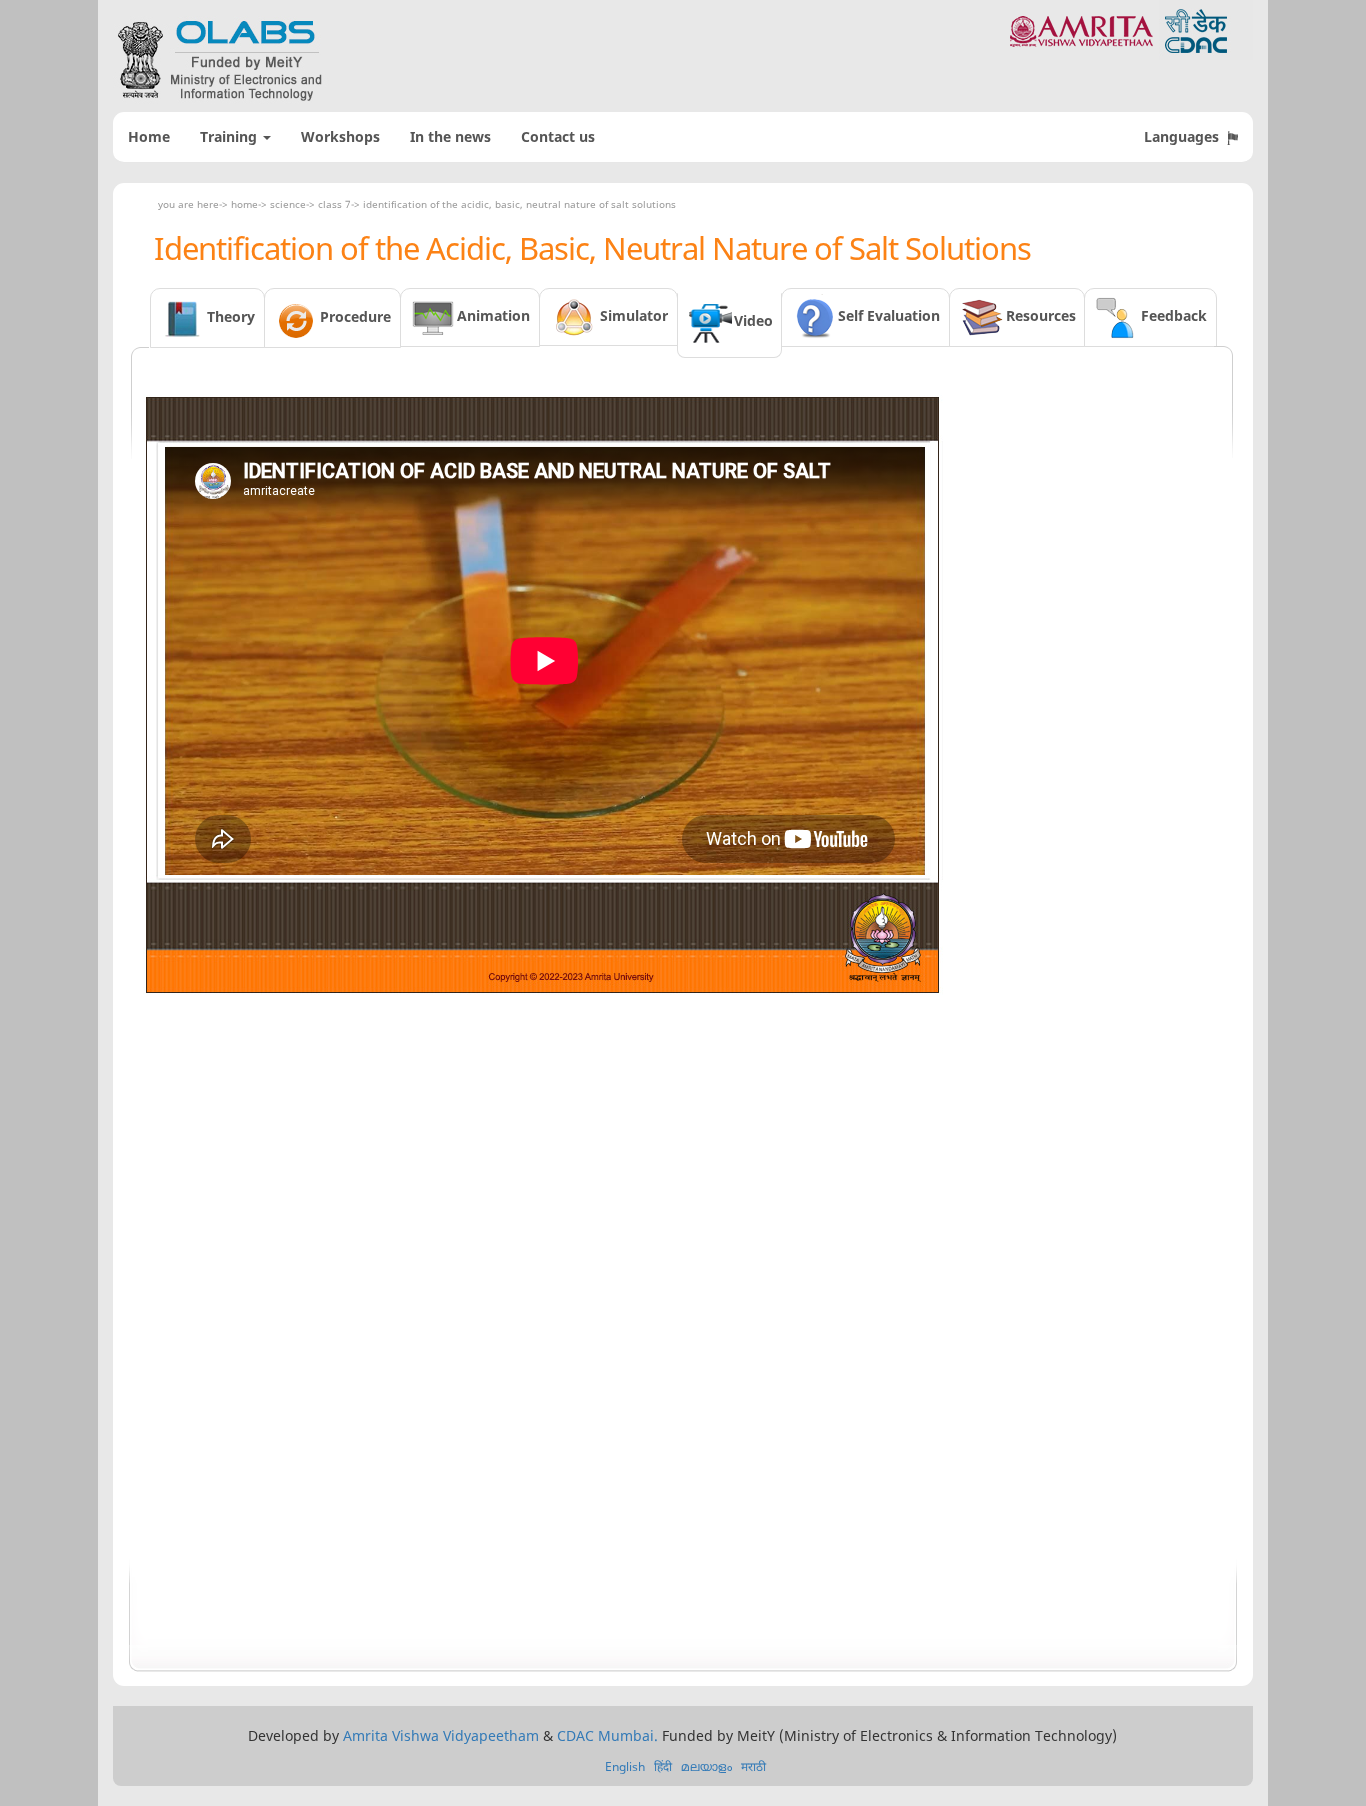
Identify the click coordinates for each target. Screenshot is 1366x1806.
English (625, 1766)
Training (230, 136)
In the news (450, 136)
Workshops (340, 136)
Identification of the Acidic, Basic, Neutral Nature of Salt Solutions (519, 204)
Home (149, 136)
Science (288, 204)
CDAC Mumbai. (607, 1735)
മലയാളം (706, 1766)
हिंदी (663, 1766)
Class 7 (334, 204)
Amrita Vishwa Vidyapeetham (441, 1735)
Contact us (558, 136)
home (244, 204)
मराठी (753, 1766)
